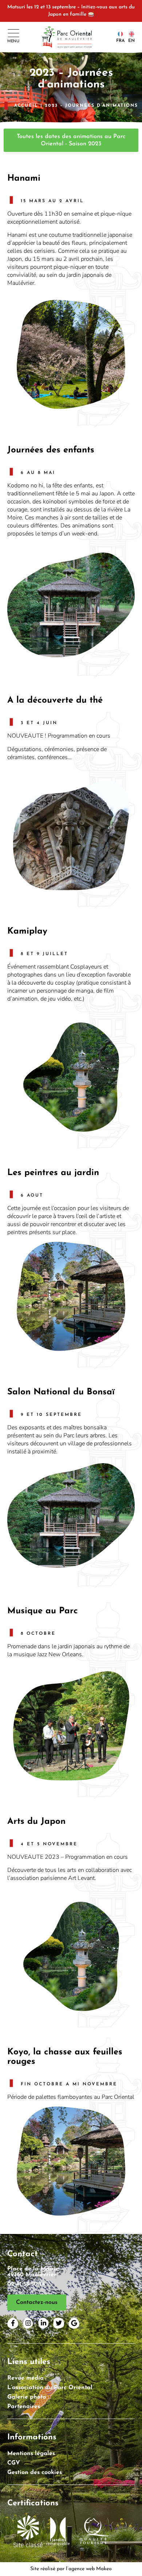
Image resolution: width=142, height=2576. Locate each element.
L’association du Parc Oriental (50, 2388)
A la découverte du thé (55, 700)
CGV (14, 2463)
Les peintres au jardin (53, 1173)
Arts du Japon (36, 1822)
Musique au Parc (43, 1611)
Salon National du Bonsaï (61, 1392)
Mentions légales (31, 2454)
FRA (120, 41)
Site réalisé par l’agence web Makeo (71, 2569)
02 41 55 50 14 (26, 2284)
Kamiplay (27, 931)
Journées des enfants (51, 450)
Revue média (25, 2378)
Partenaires (24, 2407)
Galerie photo (27, 2397)
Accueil (26, 106)
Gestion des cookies (35, 2473)
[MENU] (13, 33)
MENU (13, 41)
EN (131, 41)
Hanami (24, 178)
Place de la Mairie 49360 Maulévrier (33, 2272)
